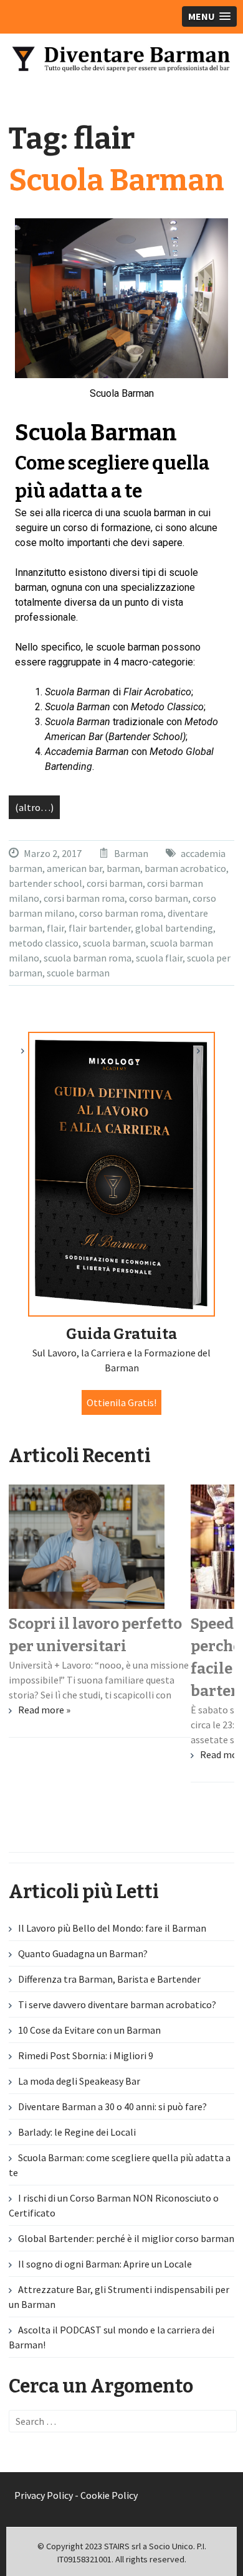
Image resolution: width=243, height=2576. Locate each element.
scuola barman (114, 943)
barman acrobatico (185, 868)
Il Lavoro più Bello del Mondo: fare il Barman (112, 1928)
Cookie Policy (109, 2495)
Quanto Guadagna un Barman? (83, 1953)
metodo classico (44, 943)
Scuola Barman (117, 180)
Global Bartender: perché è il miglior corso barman (126, 2238)
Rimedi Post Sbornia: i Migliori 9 (86, 2055)
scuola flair (159, 958)
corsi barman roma (84, 898)
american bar (74, 868)
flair (55, 928)
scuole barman (78, 973)
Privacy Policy (44, 2495)
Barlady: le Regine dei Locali (77, 2132)
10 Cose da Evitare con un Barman (89, 2030)
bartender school (45, 883)
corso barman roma (121, 913)
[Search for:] (123, 2421)
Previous (34, 1056)
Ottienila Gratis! (121, 1402)
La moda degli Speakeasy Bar (79, 2081)
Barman (131, 853)
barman (123, 868)
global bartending (174, 928)
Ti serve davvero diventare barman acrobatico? (117, 2004)
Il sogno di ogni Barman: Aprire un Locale (105, 2264)
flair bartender (100, 928)
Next (209, 1056)
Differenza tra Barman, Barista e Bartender (109, 1979)
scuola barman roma (88, 958)
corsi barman (115, 883)
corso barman (159, 898)
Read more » (44, 1710)
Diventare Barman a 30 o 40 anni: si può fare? (112, 2106)
